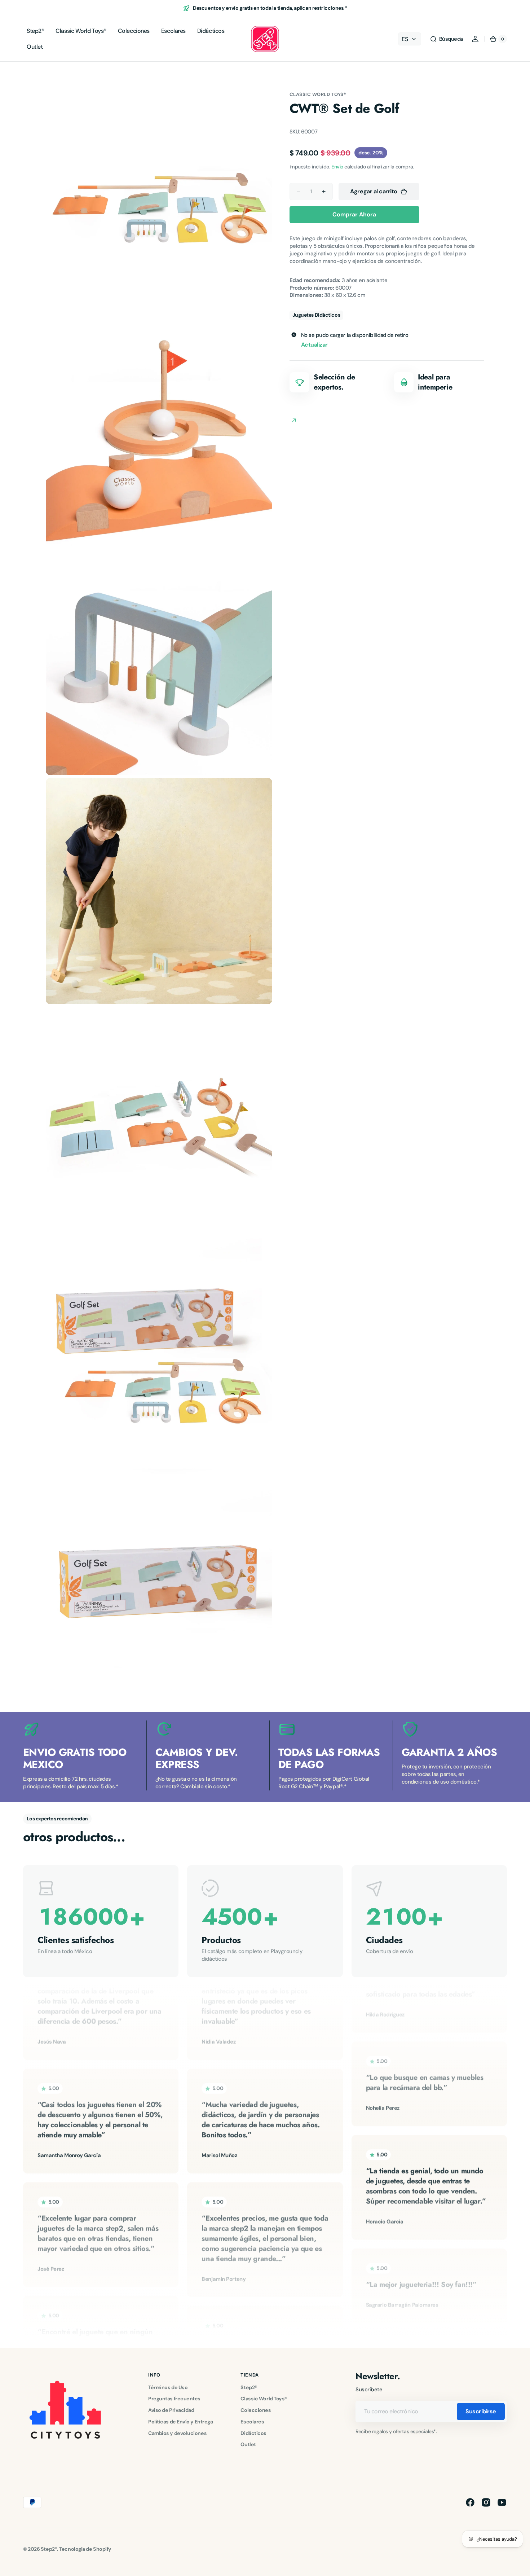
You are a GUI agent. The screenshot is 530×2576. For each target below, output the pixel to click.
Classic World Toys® (318, 94)
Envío (337, 167)
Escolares (252, 2422)
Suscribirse (481, 2411)
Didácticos (253, 2433)
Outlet (248, 2444)
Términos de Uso (168, 2387)
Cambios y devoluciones (177, 2433)
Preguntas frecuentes (174, 2399)
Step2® (249, 2387)
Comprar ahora (354, 214)
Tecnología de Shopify (85, 2549)
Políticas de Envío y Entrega (180, 2422)
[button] (446, 39)
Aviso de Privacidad (171, 2410)
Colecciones (256, 2410)
